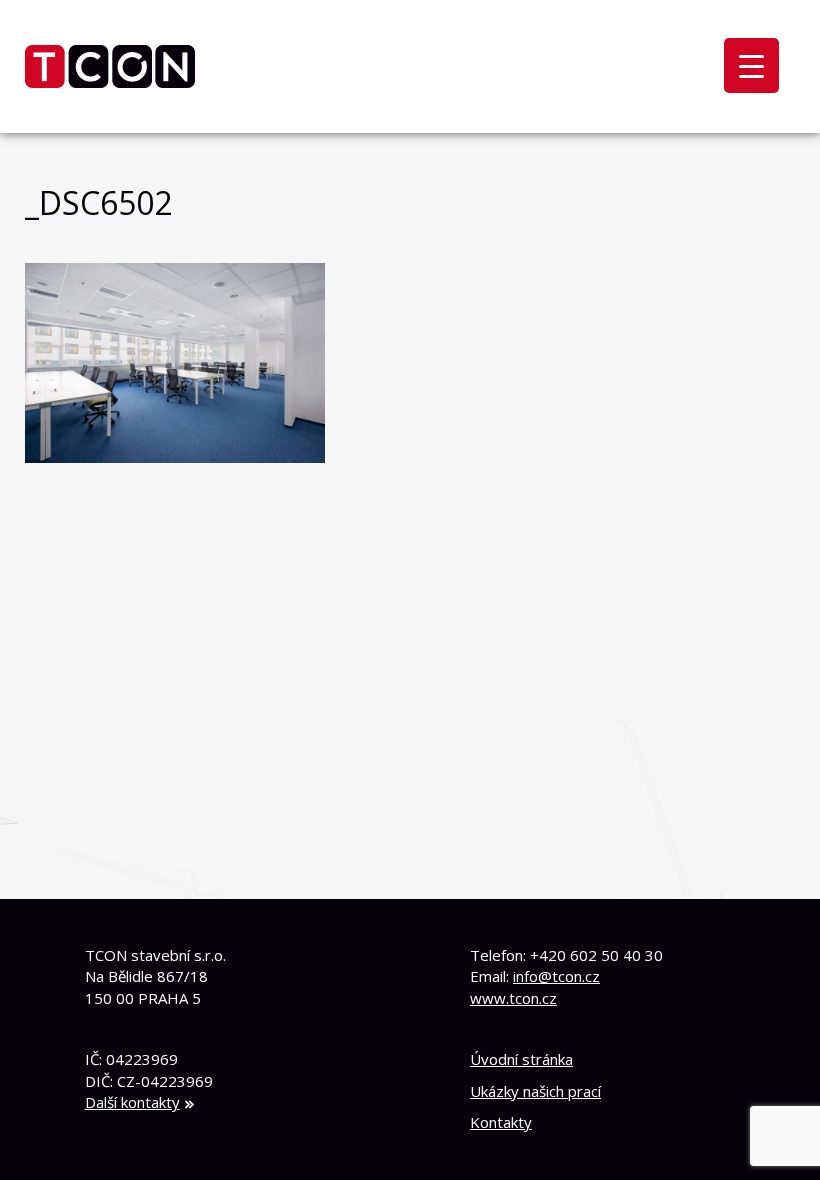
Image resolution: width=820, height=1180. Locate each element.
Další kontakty (132, 1102)
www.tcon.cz (513, 998)
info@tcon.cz (556, 976)
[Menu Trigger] (751, 65)
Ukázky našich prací (535, 1091)
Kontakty (501, 1122)
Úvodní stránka (521, 1059)
